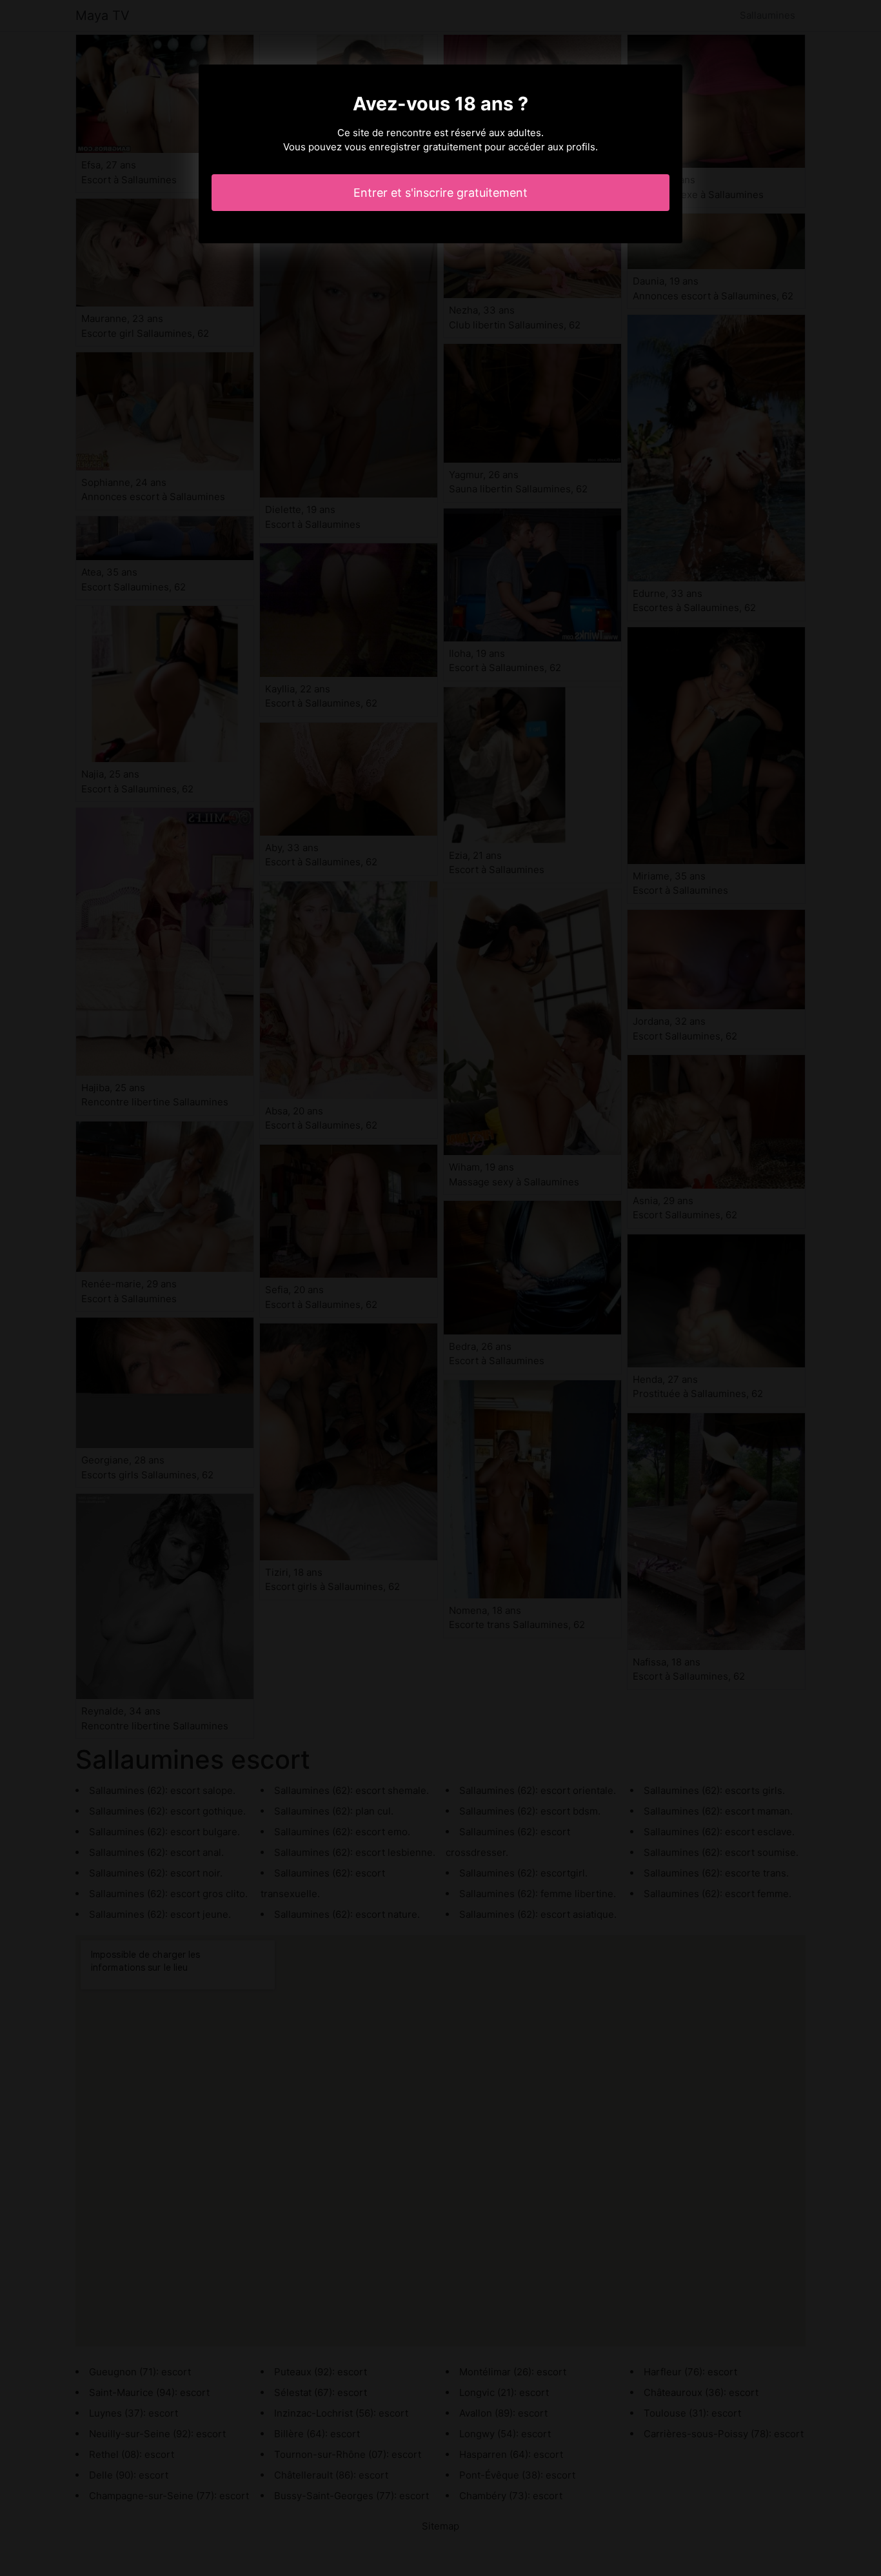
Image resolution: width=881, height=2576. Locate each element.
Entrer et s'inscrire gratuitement (440, 193)
